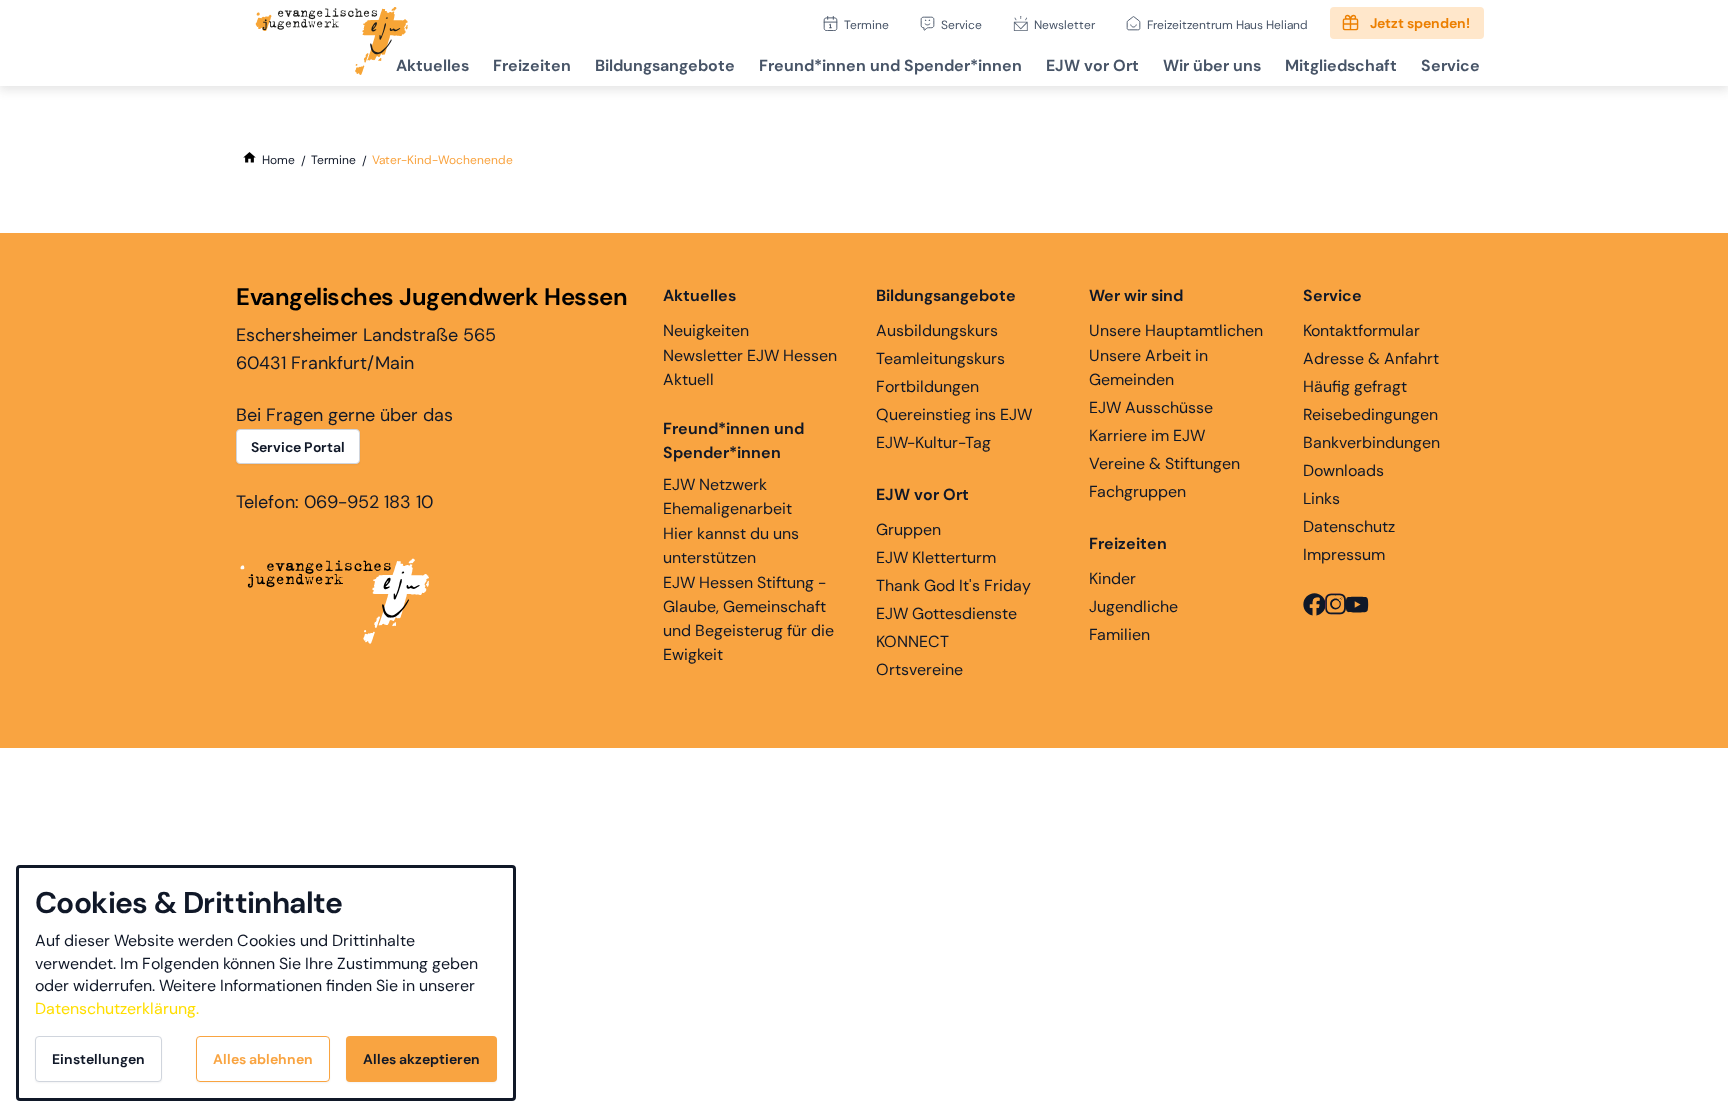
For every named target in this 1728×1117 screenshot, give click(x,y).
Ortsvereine (919, 669)
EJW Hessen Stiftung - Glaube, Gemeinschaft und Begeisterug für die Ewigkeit (748, 618)
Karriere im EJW (1147, 435)
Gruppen (908, 529)
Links (1321, 498)
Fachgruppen (1137, 491)
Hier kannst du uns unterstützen (731, 545)
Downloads (1343, 470)
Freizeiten (532, 65)
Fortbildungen (927, 386)
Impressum (1344, 554)
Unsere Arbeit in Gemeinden (1148, 367)
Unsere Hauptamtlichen (1176, 330)
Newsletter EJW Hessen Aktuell (750, 367)
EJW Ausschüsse (1151, 407)
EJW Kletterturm (936, 557)
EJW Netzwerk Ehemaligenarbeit (727, 496)
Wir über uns (1212, 65)
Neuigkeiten (706, 330)
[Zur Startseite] (332, 43)
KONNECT (912, 641)
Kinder (1112, 578)
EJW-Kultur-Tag (933, 442)
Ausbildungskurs (937, 330)
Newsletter (1064, 24)
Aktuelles (432, 65)
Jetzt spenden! (1420, 23)
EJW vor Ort (1092, 65)
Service (961, 24)
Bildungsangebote (665, 65)
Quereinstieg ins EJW (954, 414)
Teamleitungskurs (940, 358)
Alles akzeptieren (421, 1059)
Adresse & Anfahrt (1371, 358)
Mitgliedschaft (1341, 65)
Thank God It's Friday (953, 585)
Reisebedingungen (1370, 414)
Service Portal (298, 447)
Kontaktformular (1361, 330)
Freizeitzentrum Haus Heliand (1227, 24)
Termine (866, 24)
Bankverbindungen (1371, 442)
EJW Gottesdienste (946, 613)
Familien (1119, 634)
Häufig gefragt (1355, 386)
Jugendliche (1133, 606)
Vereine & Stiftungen (1164, 463)
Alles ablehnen (263, 1059)
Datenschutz (1349, 526)
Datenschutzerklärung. (117, 1008)
